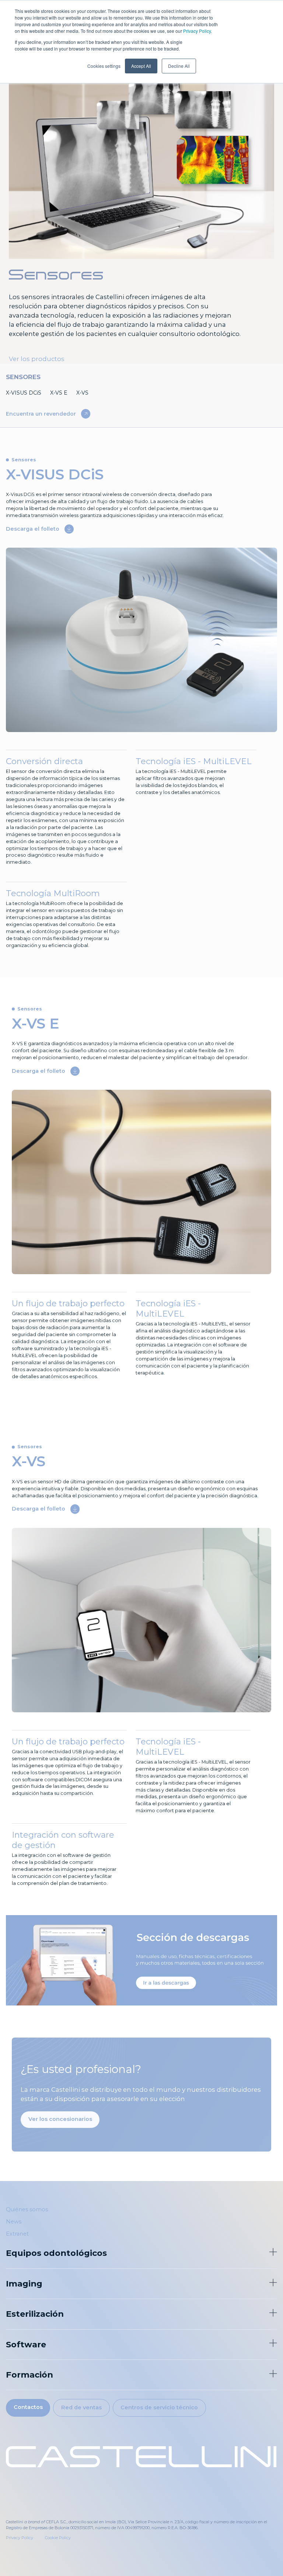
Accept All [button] (141, 66)
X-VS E (59, 393)
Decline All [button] (179, 66)
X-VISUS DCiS (24, 393)
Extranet (17, 2234)
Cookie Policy (58, 2538)
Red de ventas (81, 2407)
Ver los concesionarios (60, 2119)
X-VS (82, 393)
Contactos (28, 2407)
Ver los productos (37, 359)
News (14, 2222)
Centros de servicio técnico (159, 2407)
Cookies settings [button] (104, 66)
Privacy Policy (197, 31)
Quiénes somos (27, 2209)
